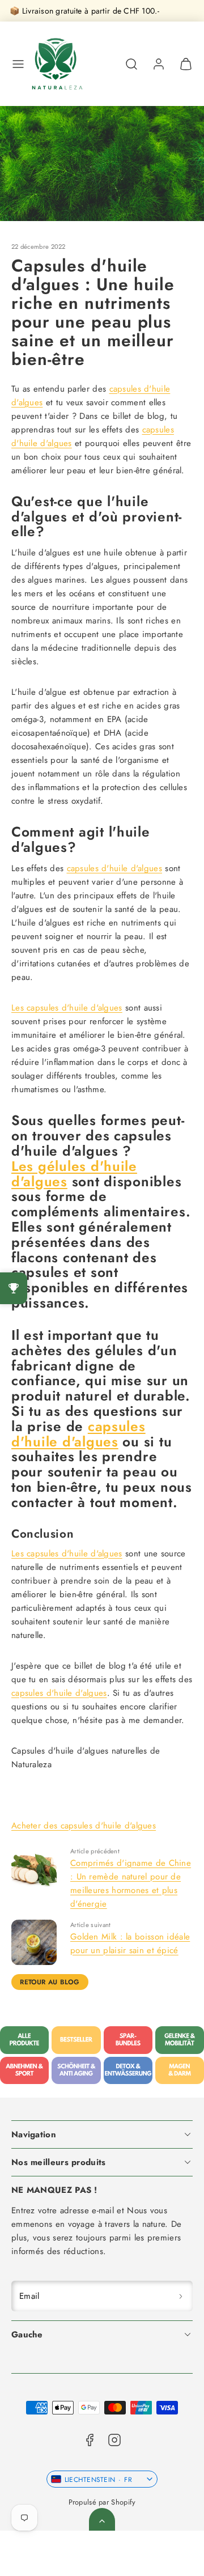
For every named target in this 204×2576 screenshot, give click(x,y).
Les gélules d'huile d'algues (74, 1174)
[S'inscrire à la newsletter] (181, 2296)
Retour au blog (50, 1982)
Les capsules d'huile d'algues (67, 1008)
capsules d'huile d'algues (115, 868)
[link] (159, 64)
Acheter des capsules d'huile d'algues (84, 1826)
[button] (18, 64)
